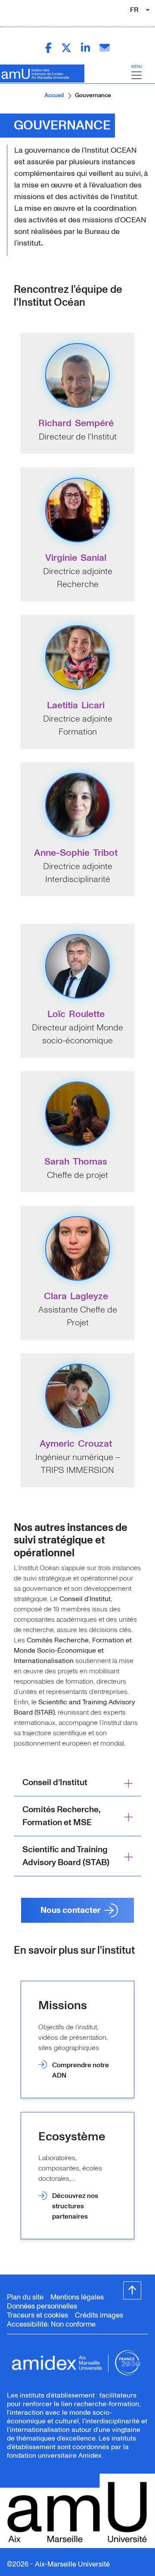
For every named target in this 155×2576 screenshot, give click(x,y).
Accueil (54, 95)
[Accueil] (39, 74)
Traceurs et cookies (37, 2315)
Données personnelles (42, 2306)
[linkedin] (85, 48)
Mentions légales (77, 2297)
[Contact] (105, 48)
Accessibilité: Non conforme (51, 2324)
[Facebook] (48, 48)
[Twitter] (66, 48)
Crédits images (99, 2315)
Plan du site (25, 2297)
